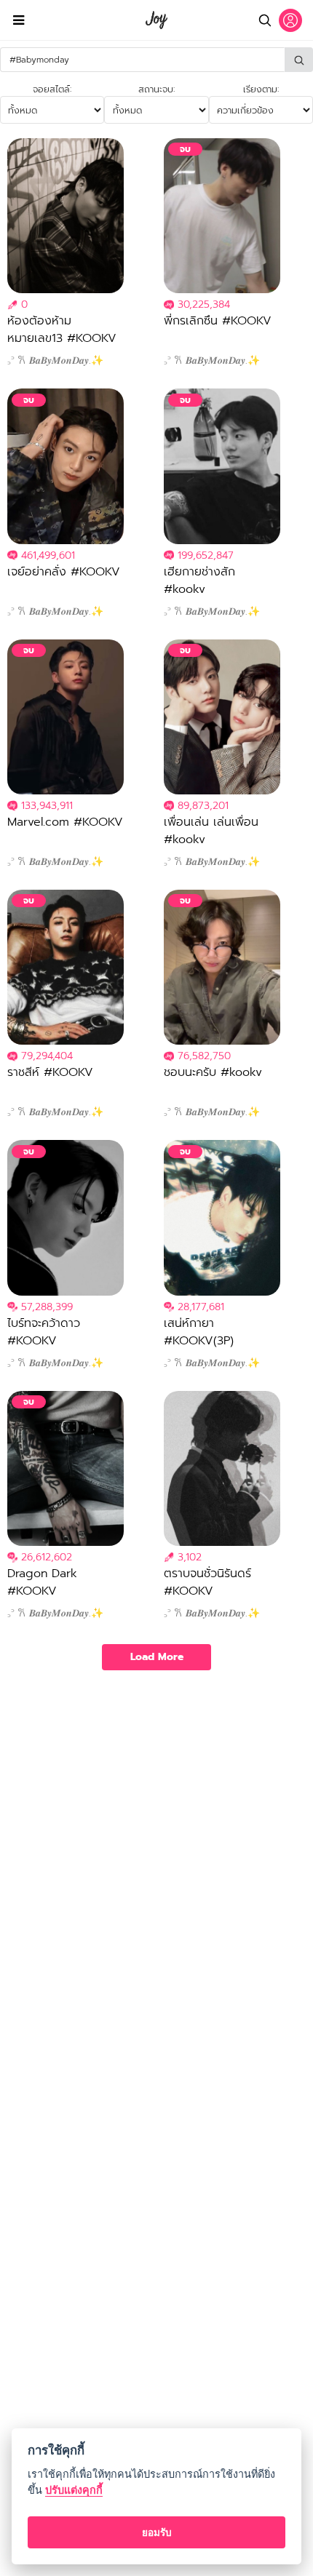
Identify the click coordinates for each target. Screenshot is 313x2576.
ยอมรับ (157, 2532)
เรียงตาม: (261, 89)
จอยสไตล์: (52, 89)
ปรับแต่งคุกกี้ (74, 2490)
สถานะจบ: (156, 89)
